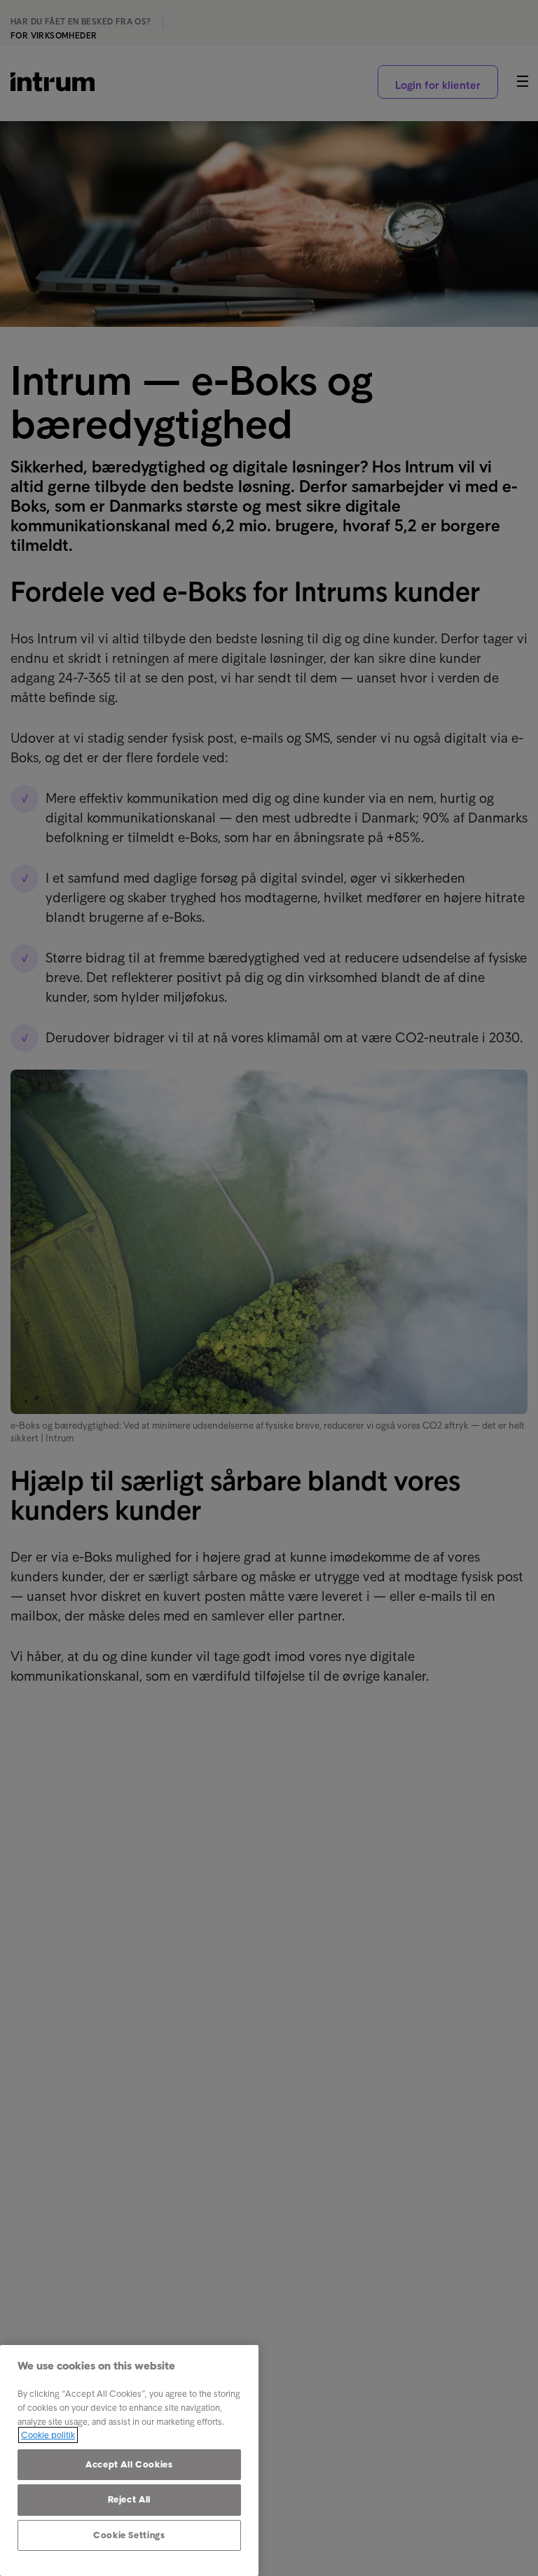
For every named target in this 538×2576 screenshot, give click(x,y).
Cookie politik (48, 2435)
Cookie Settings (129, 2535)
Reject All (130, 2499)
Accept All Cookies (129, 2464)
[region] (129, 2460)
